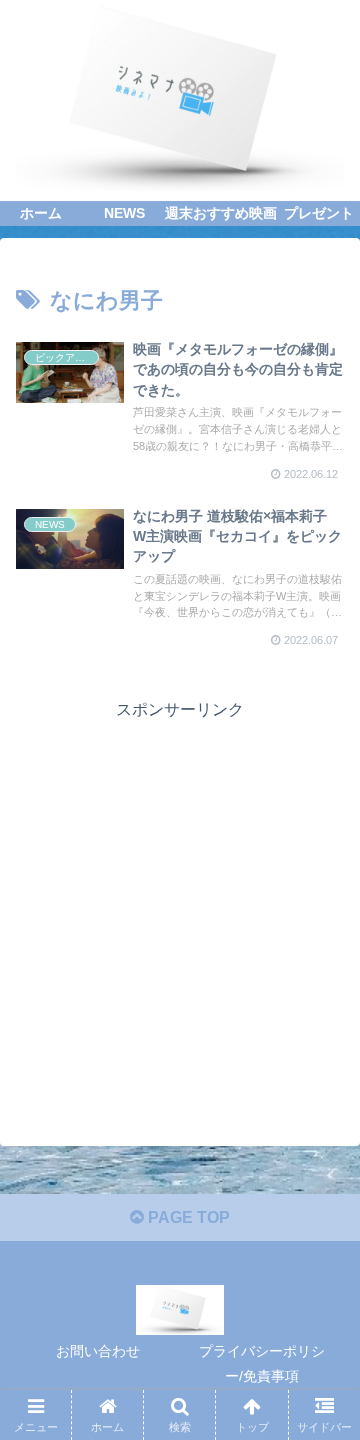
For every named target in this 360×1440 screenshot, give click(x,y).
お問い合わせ (98, 1351)
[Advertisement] (180, 905)
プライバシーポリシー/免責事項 (262, 1363)
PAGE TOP (187, 1217)
